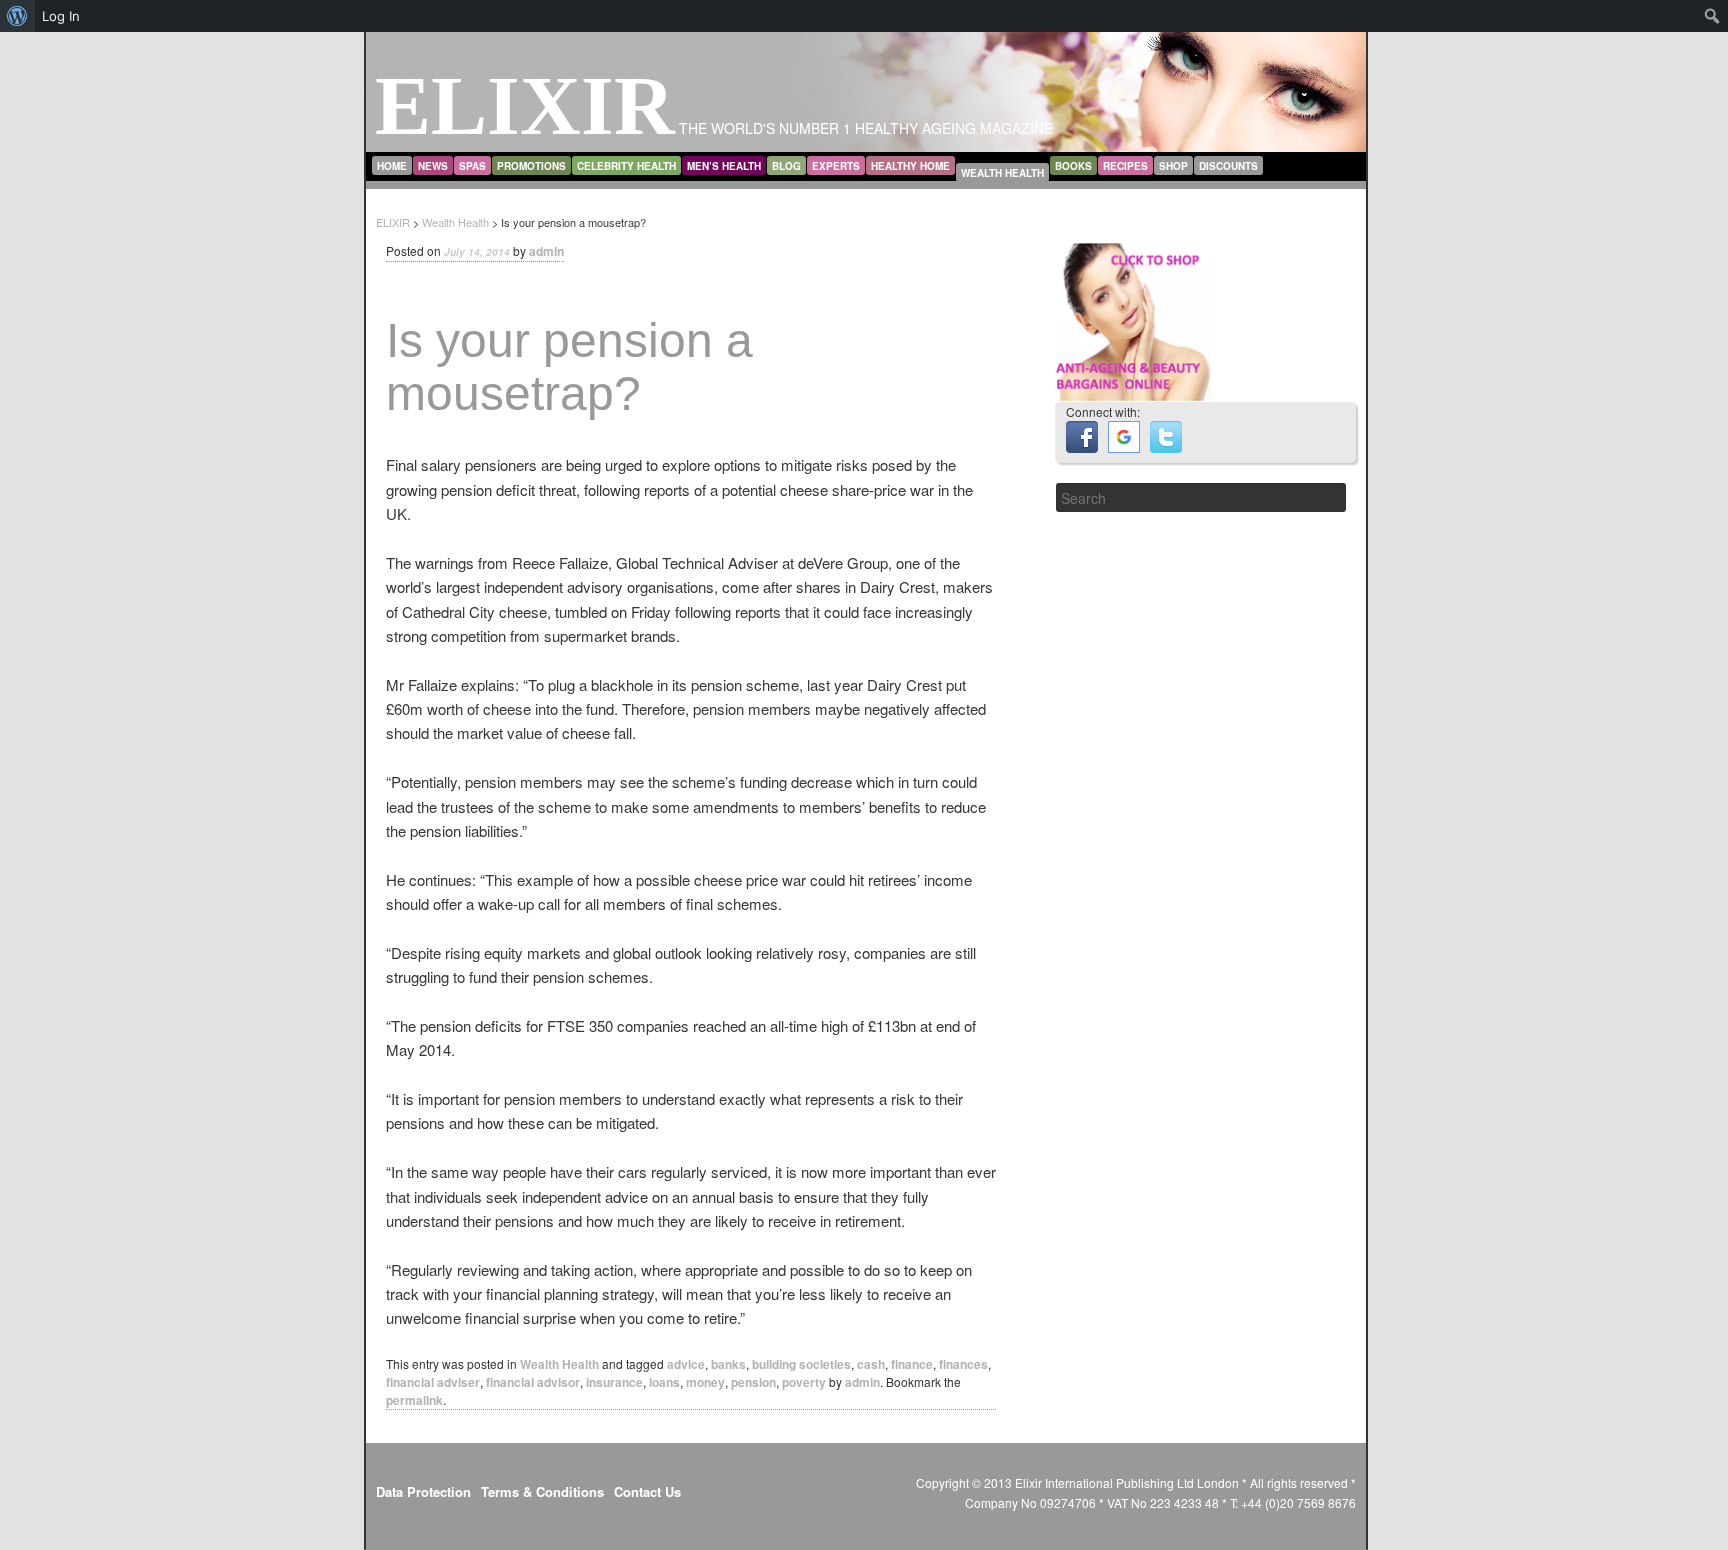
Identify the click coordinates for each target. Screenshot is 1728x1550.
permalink (414, 1400)
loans (664, 1382)
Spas (472, 166)
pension (753, 1382)
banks (728, 1364)
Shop (1173, 166)
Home (392, 166)
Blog (786, 166)
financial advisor (533, 1382)
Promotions (531, 166)
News (433, 166)
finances (963, 1364)
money (705, 1382)
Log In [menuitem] (61, 16)
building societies (801, 1364)
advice (686, 1364)
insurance (614, 1382)
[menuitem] (17, 16)
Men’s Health (724, 166)
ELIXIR (525, 105)
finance (912, 1364)
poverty (804, 1382)
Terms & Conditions (542, 1491)
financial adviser (433, 1382)
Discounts (1228, 166)
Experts (836, 166)
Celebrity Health (626, 166)
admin (546, 251)
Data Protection (423, 1491)
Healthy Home (910, 166)
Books (1073, 166)
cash (871, 1364)
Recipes (1125, 166)
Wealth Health (1002, 173)
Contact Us (647, 1491)
